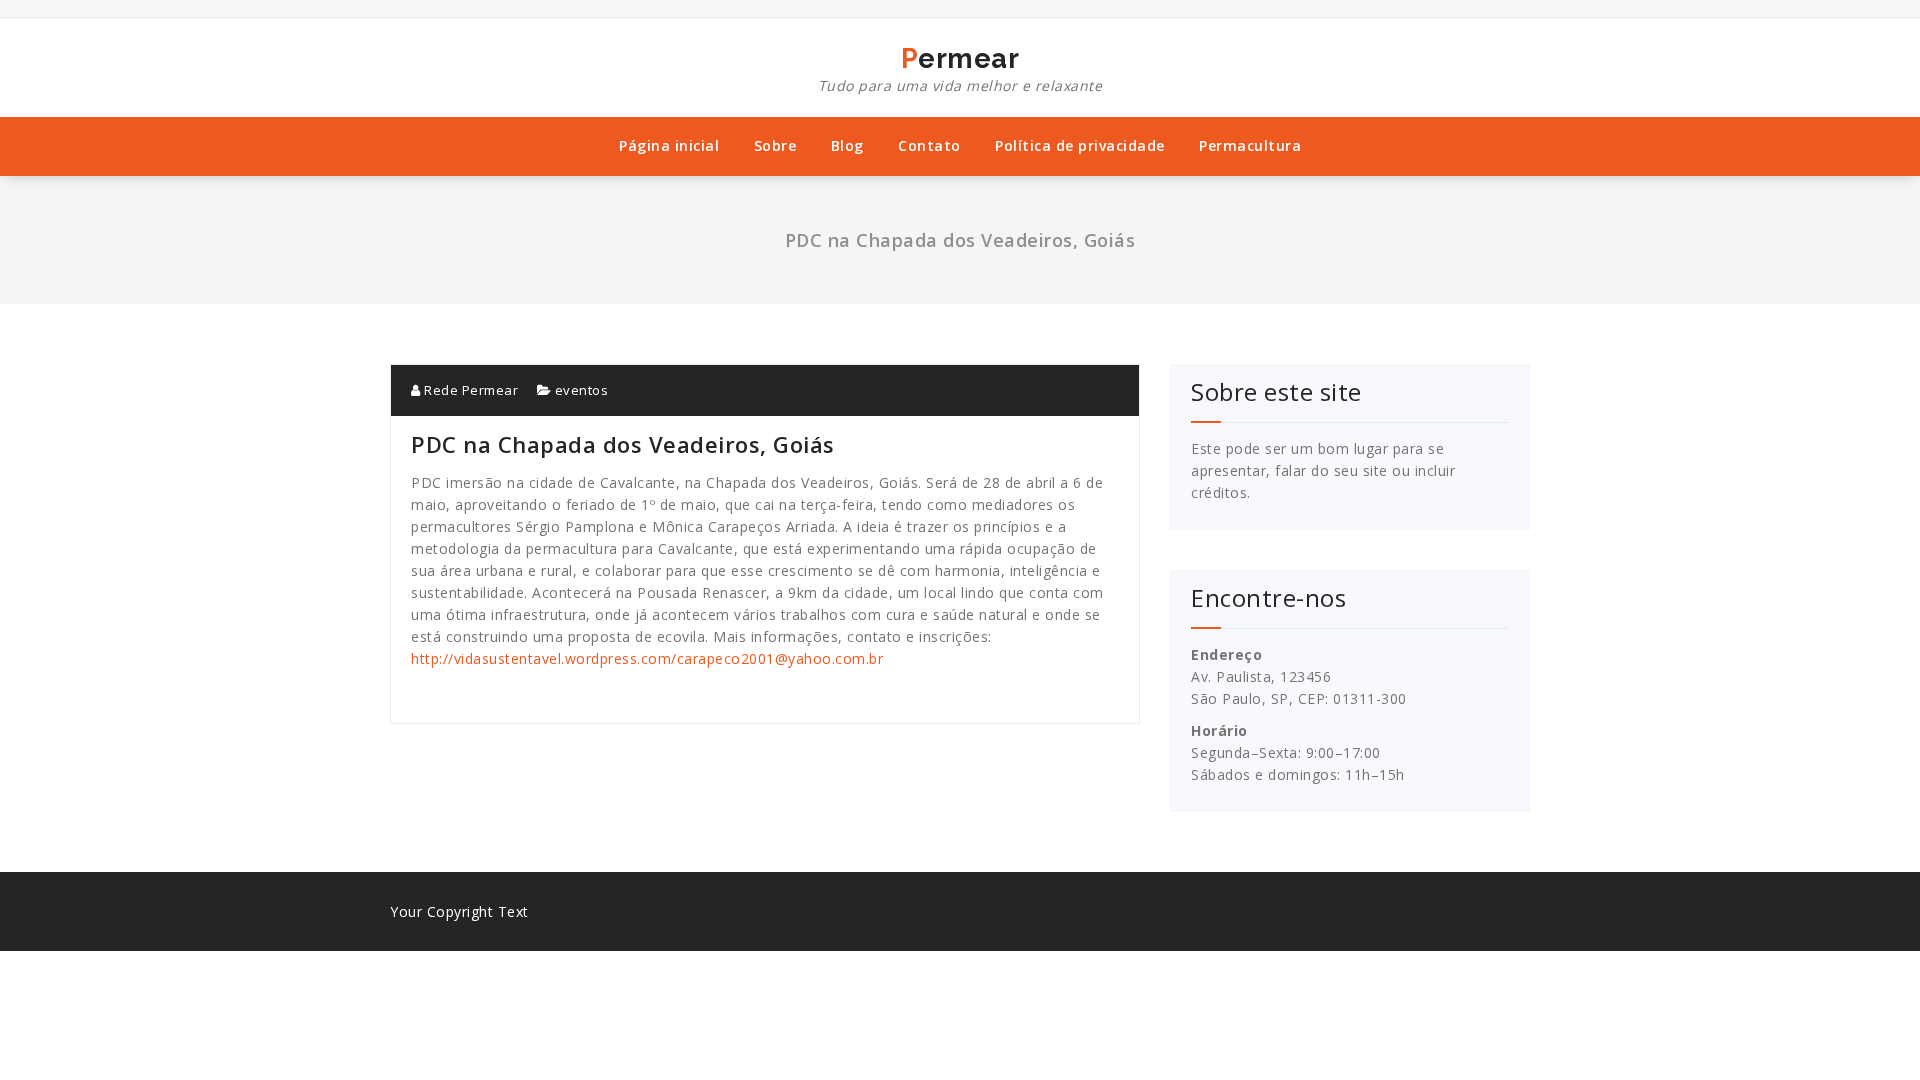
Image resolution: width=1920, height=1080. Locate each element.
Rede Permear (469, 390)
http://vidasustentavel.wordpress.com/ (544, 658)
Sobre (775, 145)
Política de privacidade (1080, 145)
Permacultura (1250, 145)
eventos (582, 390)
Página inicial (669, 145)
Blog (847, 145)
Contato (929, 145)
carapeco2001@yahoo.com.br (780, 658)
